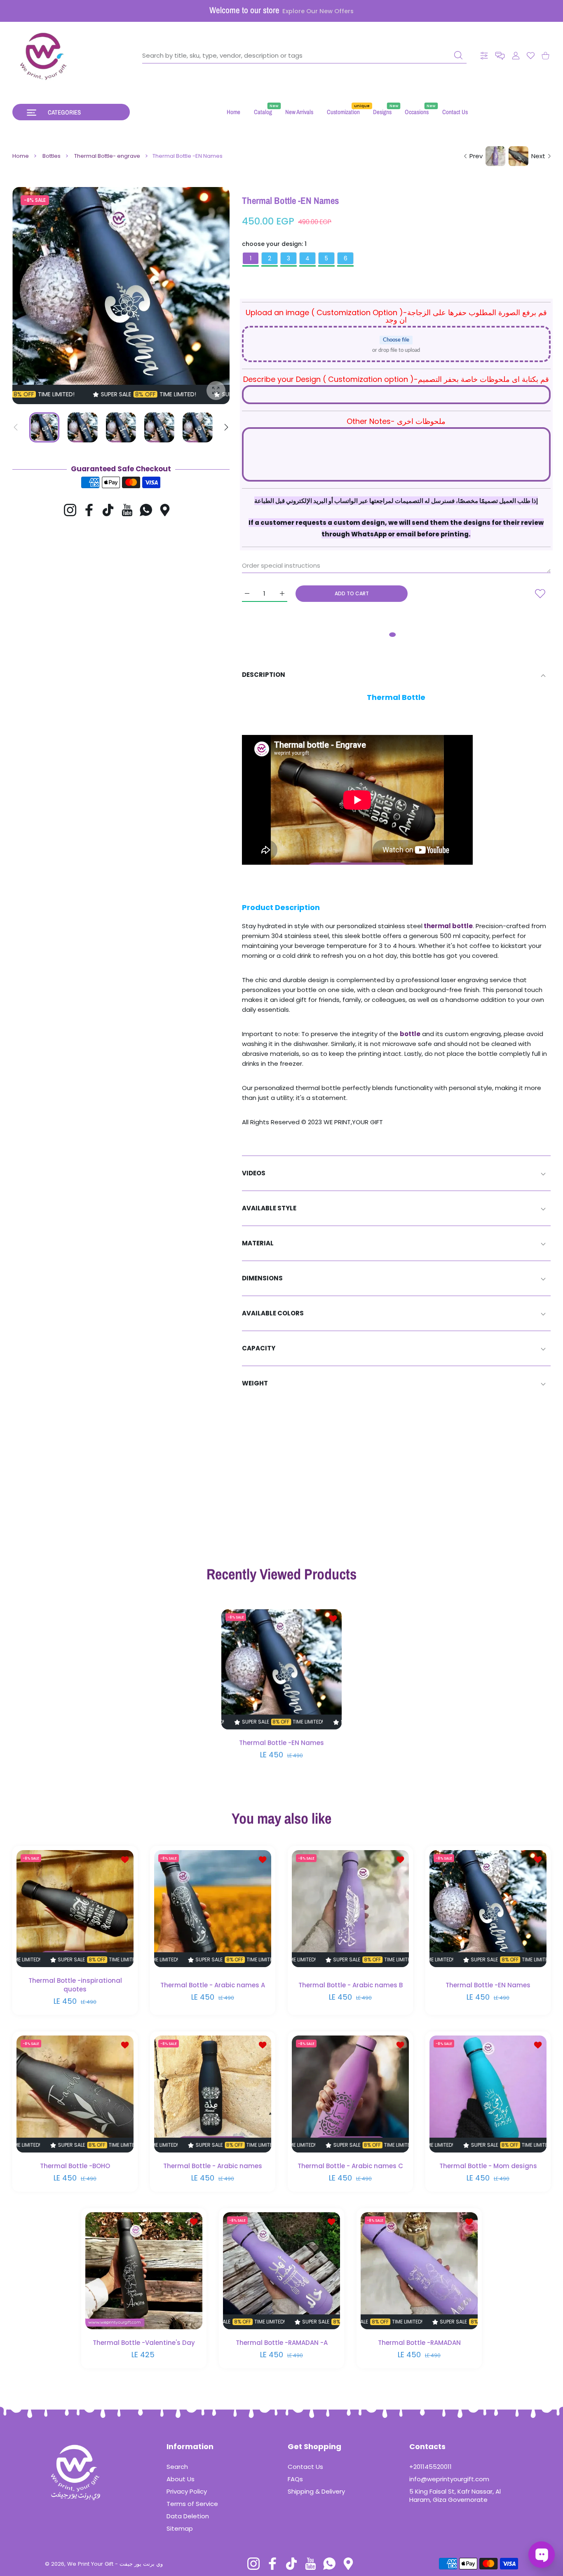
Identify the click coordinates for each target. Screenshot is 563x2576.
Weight (255, 1383)
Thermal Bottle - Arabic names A (213, 1985)
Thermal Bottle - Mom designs (488, 2166)
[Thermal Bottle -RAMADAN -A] (281, 2271)
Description (264, 675)
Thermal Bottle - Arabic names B (351, 1985)
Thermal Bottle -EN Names (281, 1743)
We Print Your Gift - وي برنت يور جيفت (115, 2564)
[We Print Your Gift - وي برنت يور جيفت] (44, 56)
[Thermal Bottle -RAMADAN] (419, 2271)
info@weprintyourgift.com (449, 2479)
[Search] (458, 55)
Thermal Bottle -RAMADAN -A (282, 2343)
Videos (254, 1173)
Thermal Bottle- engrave (107, 156)
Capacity (259, 1348)
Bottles (52, 156)
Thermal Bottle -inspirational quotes (75, 1985)
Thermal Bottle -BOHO (75, 2166)
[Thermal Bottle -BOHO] (75, 2094)
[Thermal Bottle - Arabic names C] (350, 2094)
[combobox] (304, 56)
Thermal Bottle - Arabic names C (350, 2166)
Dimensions (262, 1278)
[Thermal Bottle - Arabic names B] (350, 1909)
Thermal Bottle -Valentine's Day (144, 2343)
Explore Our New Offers (318, 11)
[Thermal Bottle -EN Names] (281, 1669)
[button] (500, 56)
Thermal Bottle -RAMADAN (419, 2343)
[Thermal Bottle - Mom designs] (488, 2094)
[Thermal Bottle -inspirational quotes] (75, 1909)
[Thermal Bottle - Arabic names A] (213, 1909)
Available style (269, 1208)
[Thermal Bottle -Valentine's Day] (144, 2271)
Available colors (273, 1313)
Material (258, 1243)
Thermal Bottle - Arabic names (213, 2166)
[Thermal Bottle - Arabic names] (213, 2094)
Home (21, 156)
